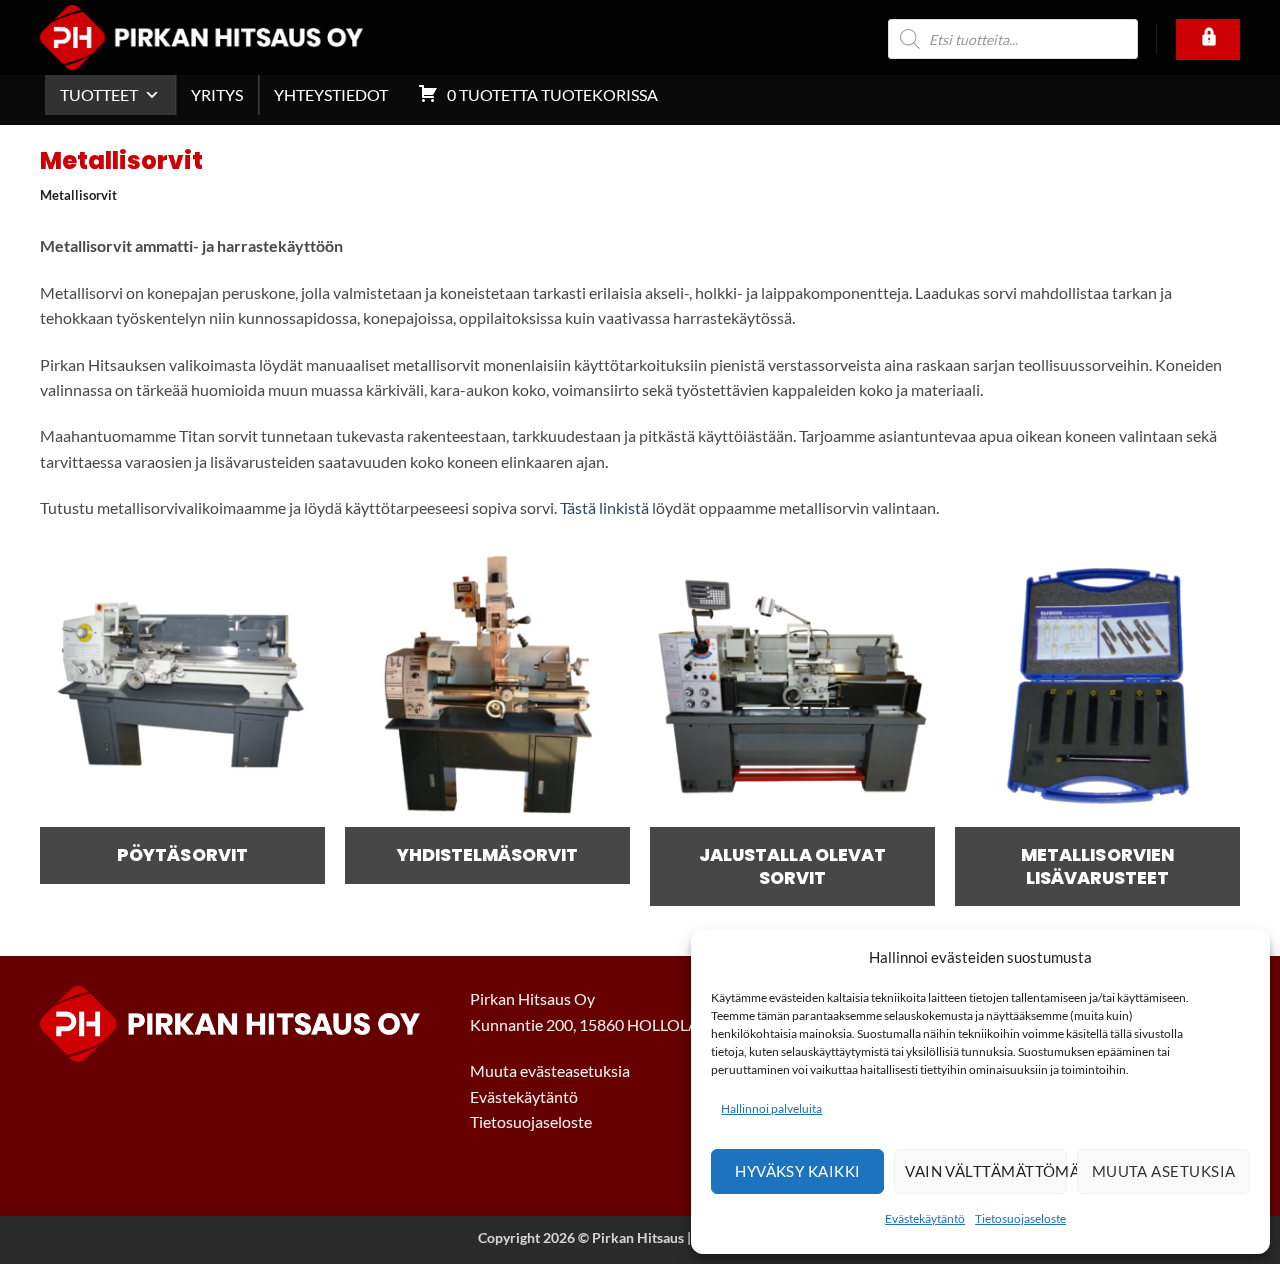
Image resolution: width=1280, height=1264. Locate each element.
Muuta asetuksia (1164, 1171)
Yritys (217, 94)
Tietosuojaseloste (1020, 1218)
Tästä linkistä (604, 507)
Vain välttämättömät (986, 1171)
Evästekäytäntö (925, 1218)
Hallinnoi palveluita (771, 1108)
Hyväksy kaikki (797, 1171)
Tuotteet (99, 94)
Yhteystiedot (331, 94)
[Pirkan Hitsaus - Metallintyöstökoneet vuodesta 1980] (231, 37)
